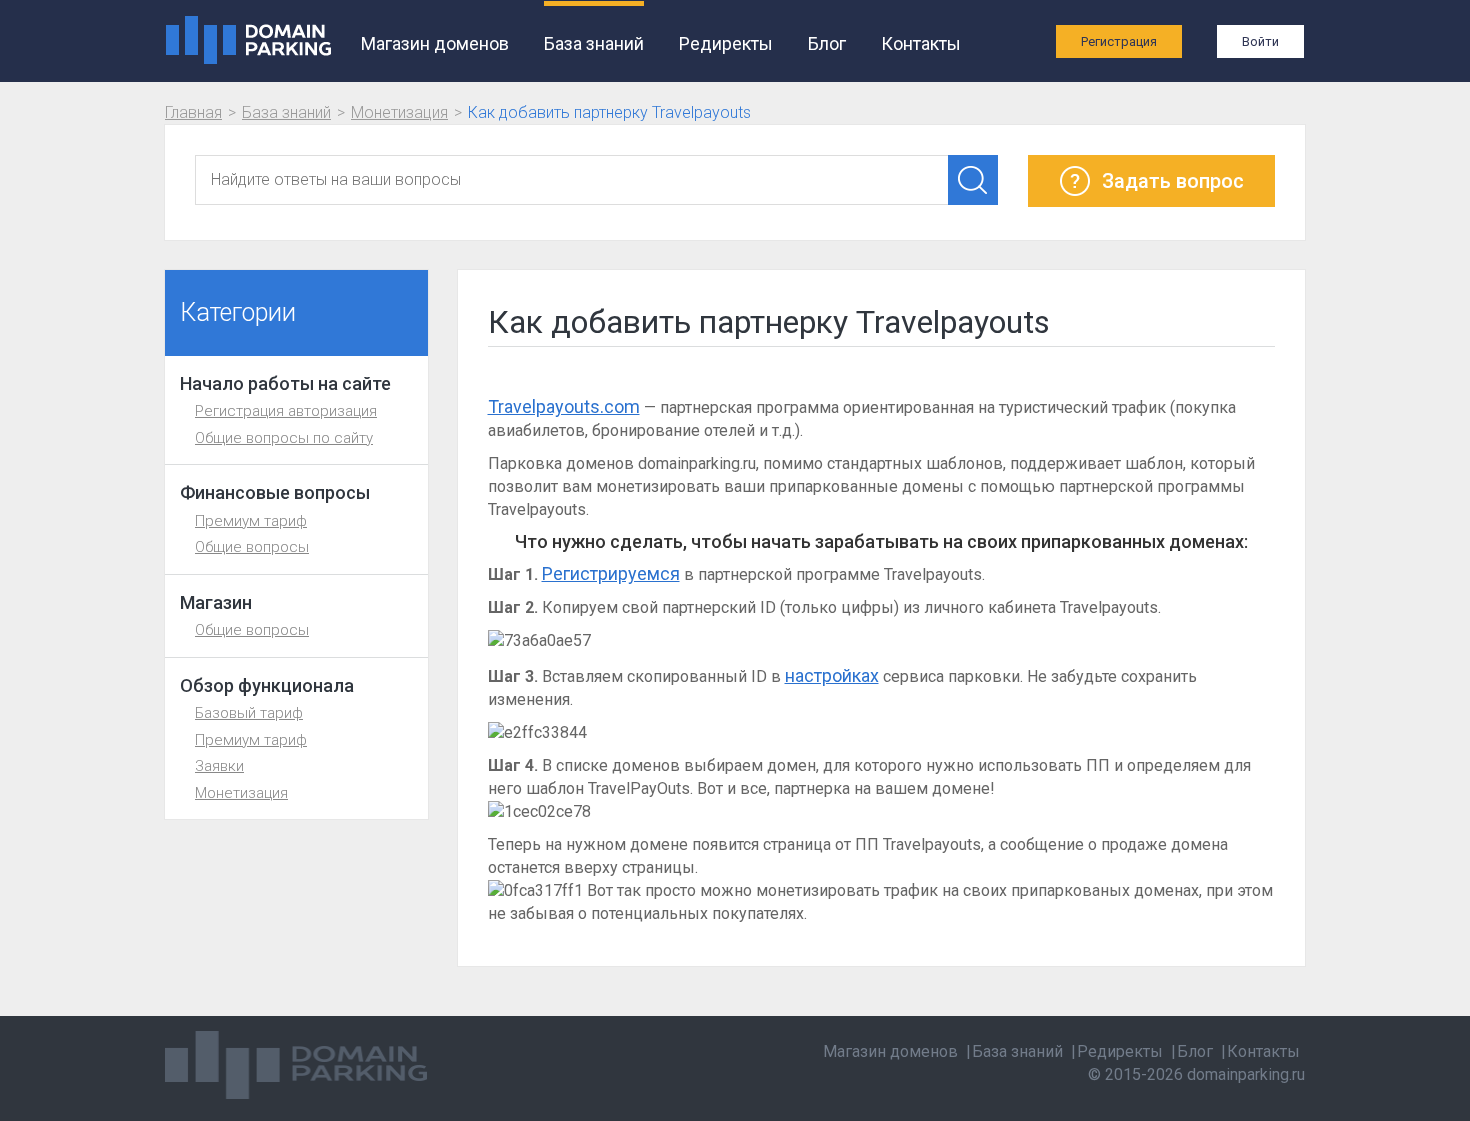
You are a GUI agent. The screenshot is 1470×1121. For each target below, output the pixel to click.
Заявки (219, 766)
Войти (1260, 41)
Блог (827, 43)
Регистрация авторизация (286, 411)
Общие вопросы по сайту (284, 438)
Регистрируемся (611, 573)
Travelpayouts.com (564, 406)
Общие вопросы (252, 547)
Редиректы (726, 43)
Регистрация (1119, 41)
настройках (832, 675)
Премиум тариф (251, 521)
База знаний (594, 43)
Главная (193, 112)
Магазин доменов (435, 43)
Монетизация (399, 112)
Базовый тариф (249, 713)
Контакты (921, 43)
